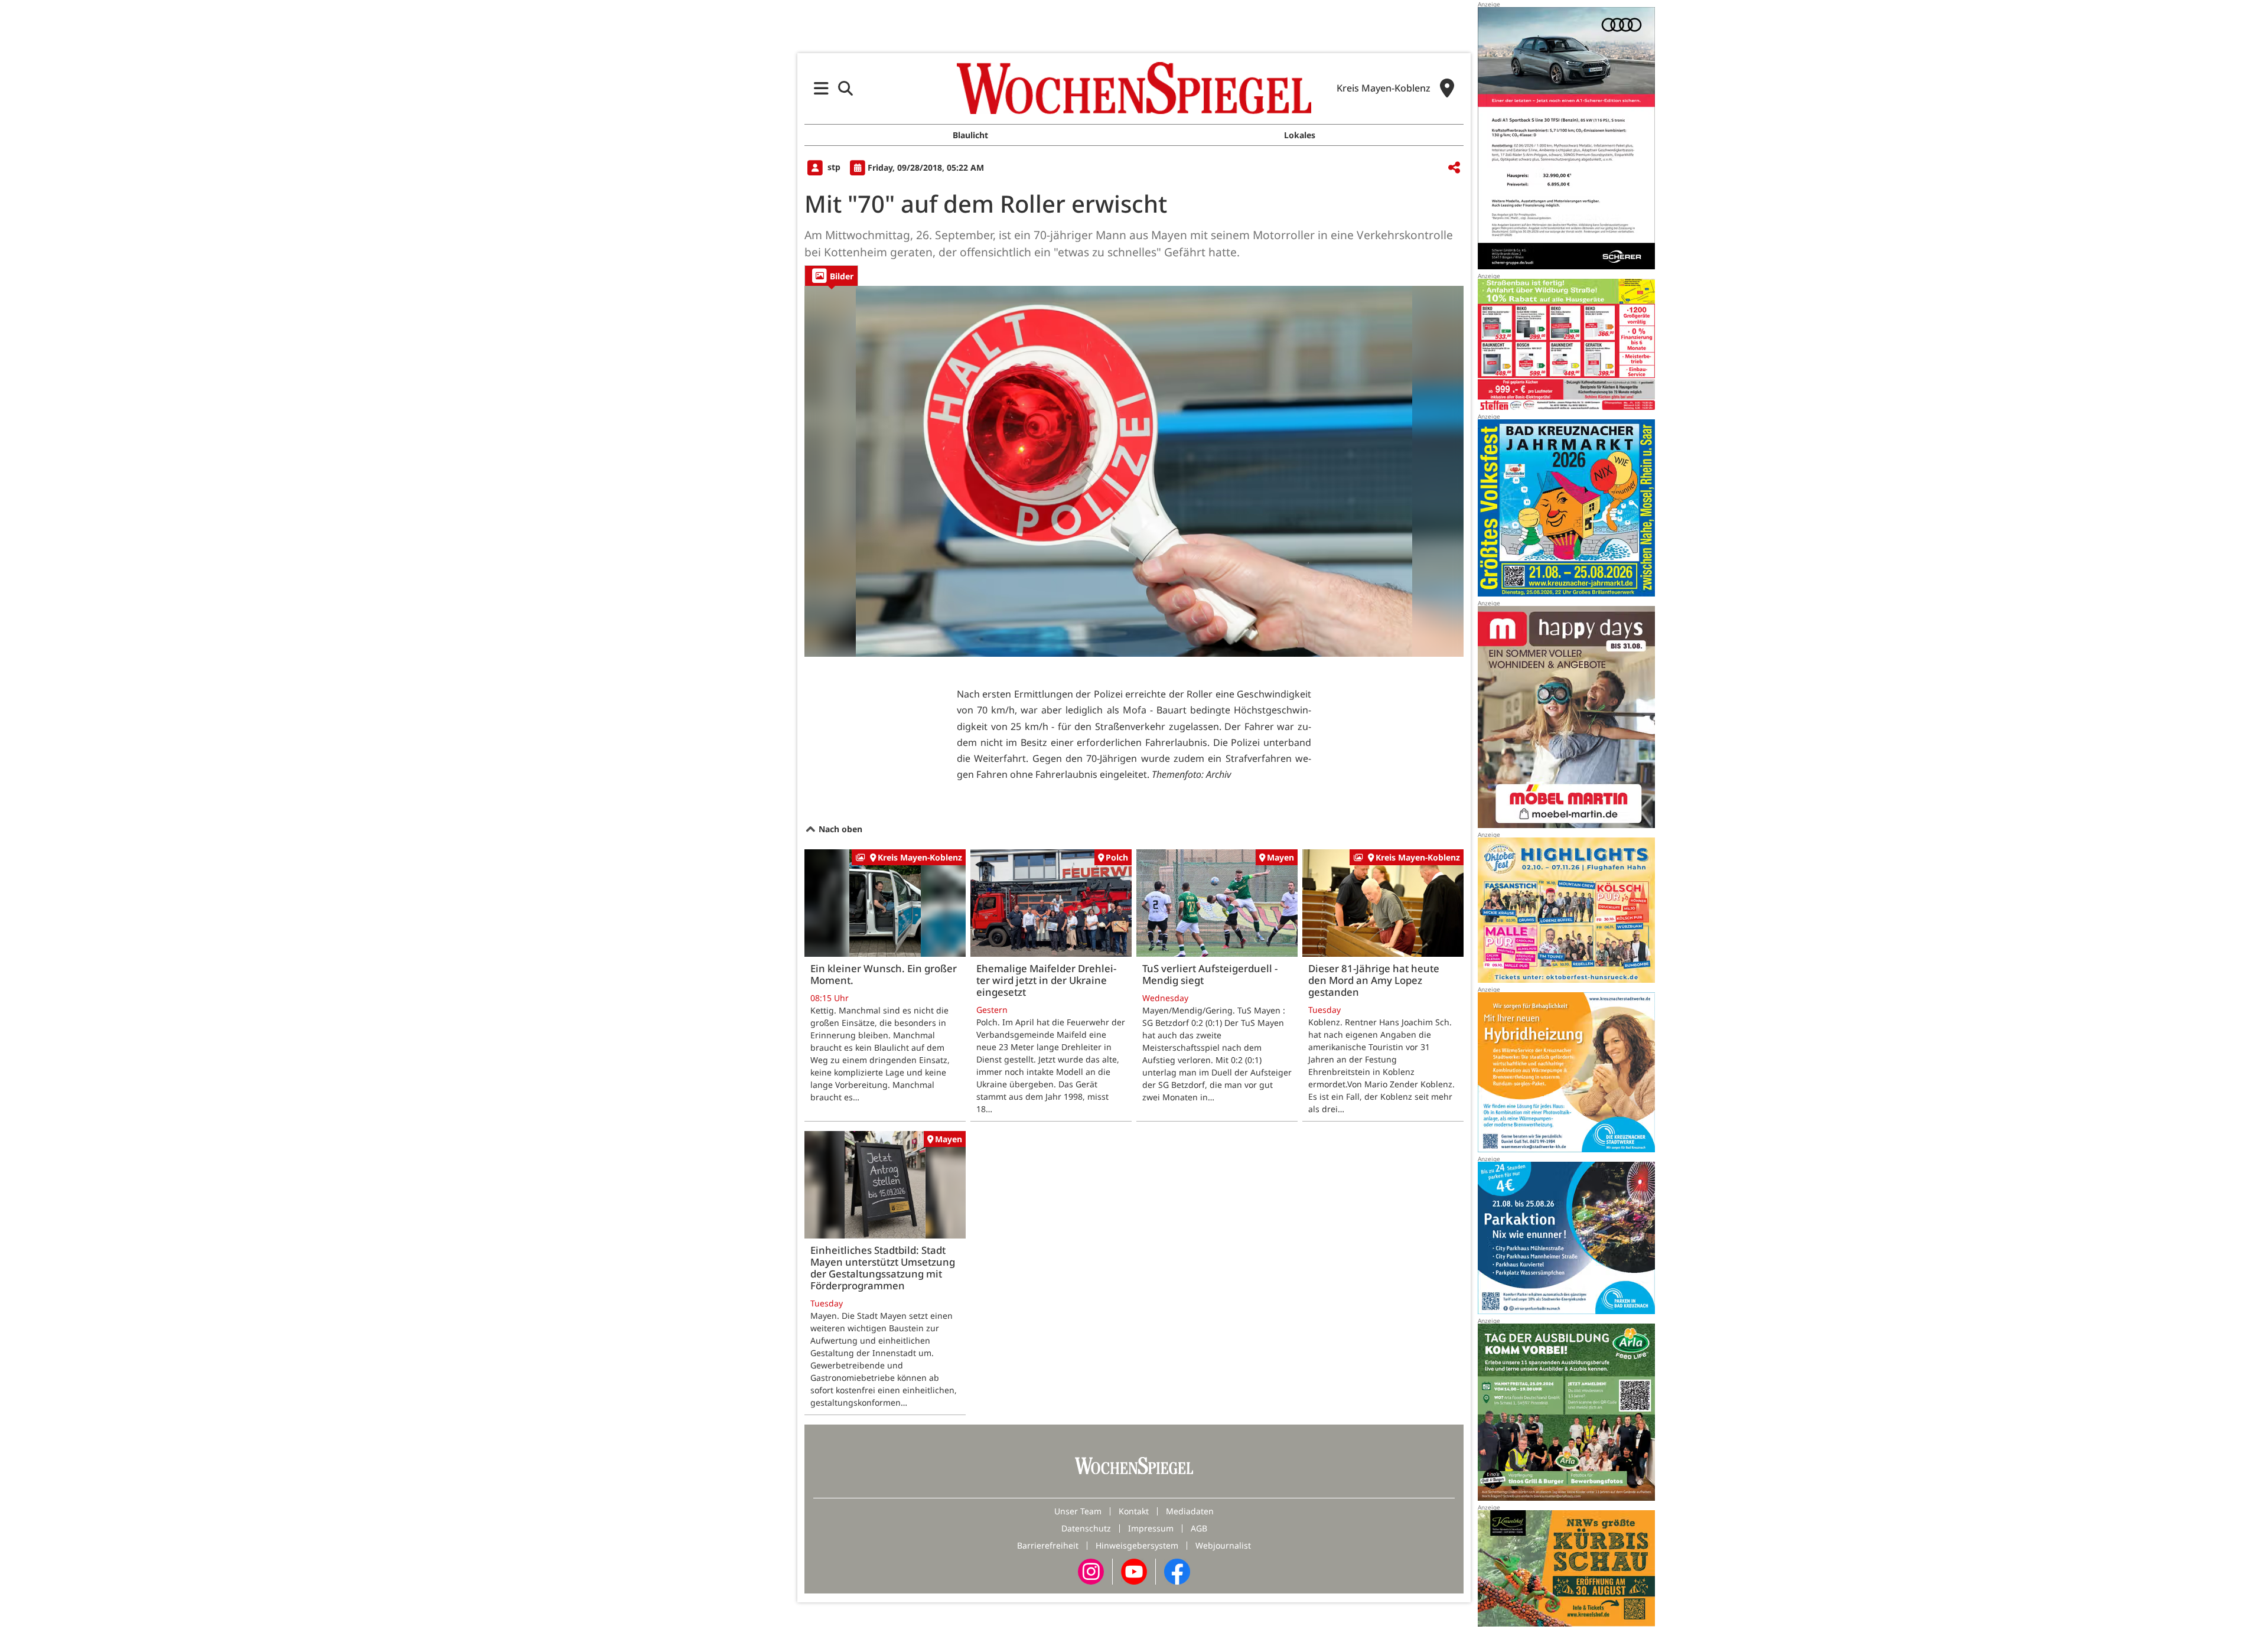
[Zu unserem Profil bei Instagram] (1091, 1571)
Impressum (1151, 1528)
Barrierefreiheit (1048, 1545)
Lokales (1300, 135)
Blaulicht (970, 135)
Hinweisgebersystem (1137, 1545)
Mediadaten (1190, 1511)
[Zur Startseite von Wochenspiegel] (1134, 88)
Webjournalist (1223, 1545)
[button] (821, 88)
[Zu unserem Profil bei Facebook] (1177, 1571)
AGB (1199, 1528)
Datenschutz (1086, 1528)
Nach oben (839, 829)
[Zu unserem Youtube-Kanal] (1134, 1571)
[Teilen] (1454, 168)
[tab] (831, 276)
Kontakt (1134, 1511)
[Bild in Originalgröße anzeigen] (1134, 471)
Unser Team (1078, 1511)
